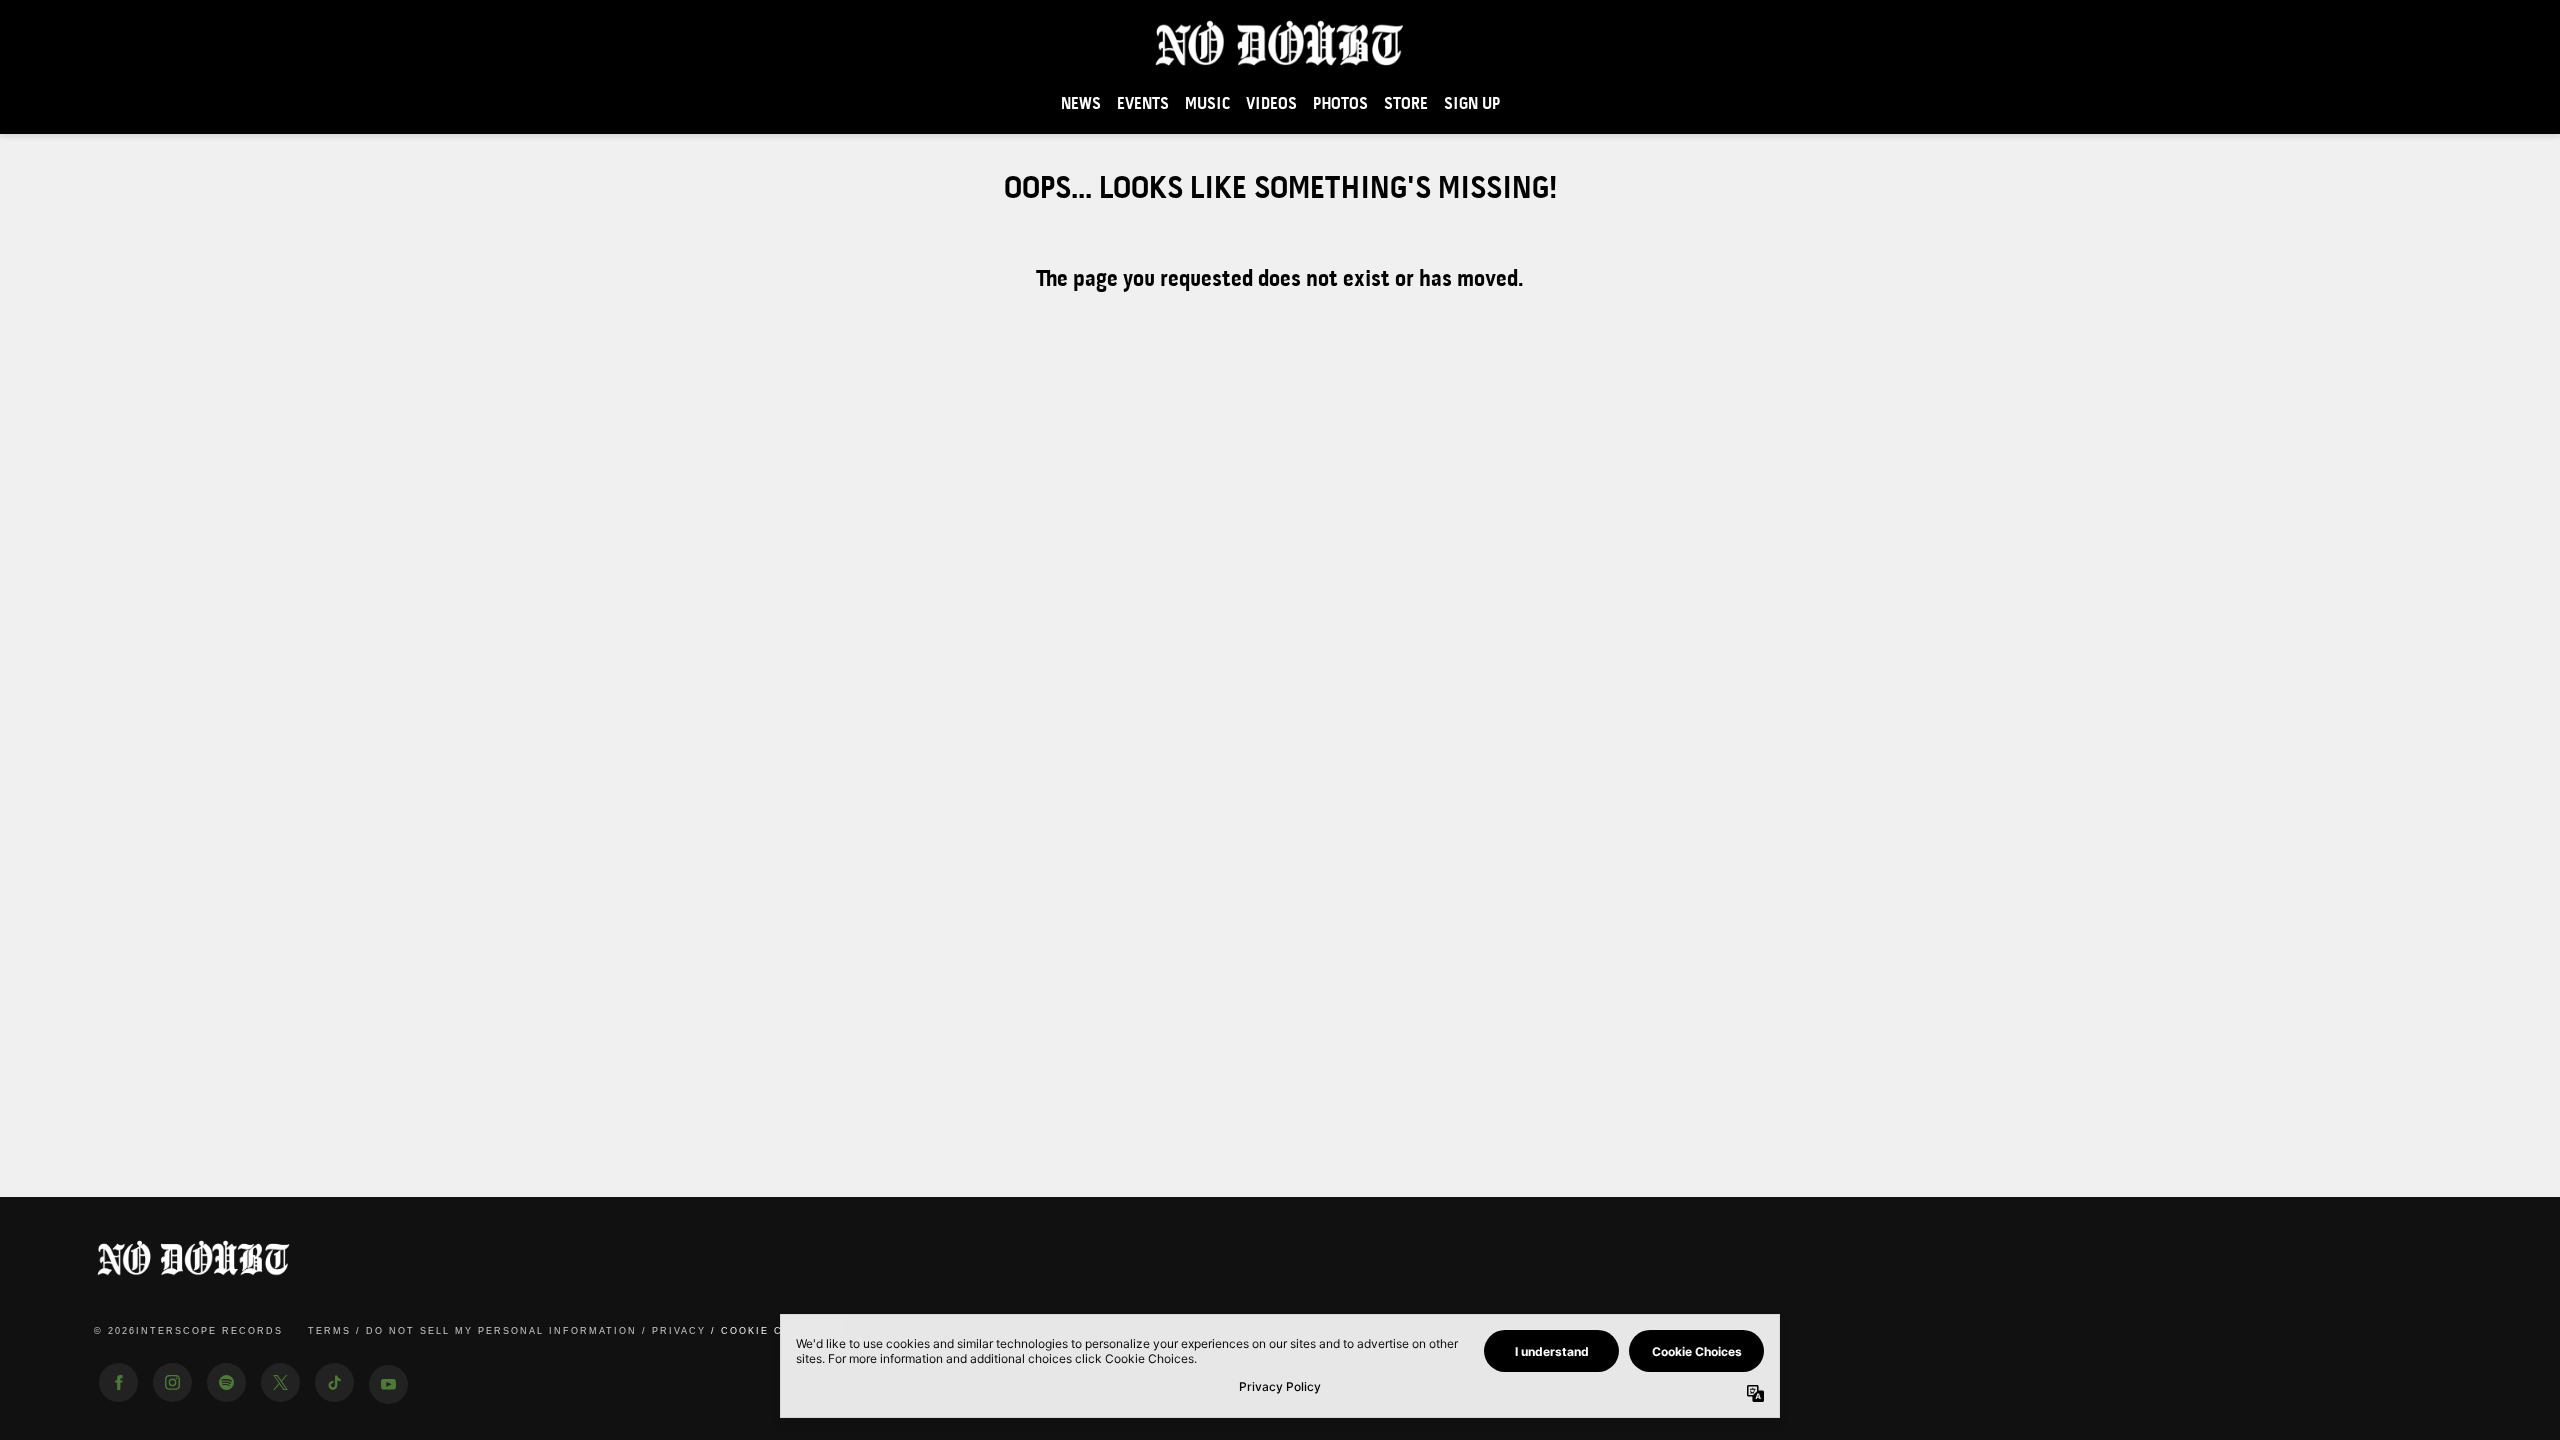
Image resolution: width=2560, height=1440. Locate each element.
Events (1143, 104)
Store (1406, 104)
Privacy (679, 1331)
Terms (329, 1331)
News (1081, 104)
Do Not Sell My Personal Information (501, 1331)
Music (1207, 104)
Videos (1271, 104)
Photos (1340, 104)
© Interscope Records (188, 1331)
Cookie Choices (776, 1331)
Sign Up (1472, 104)
